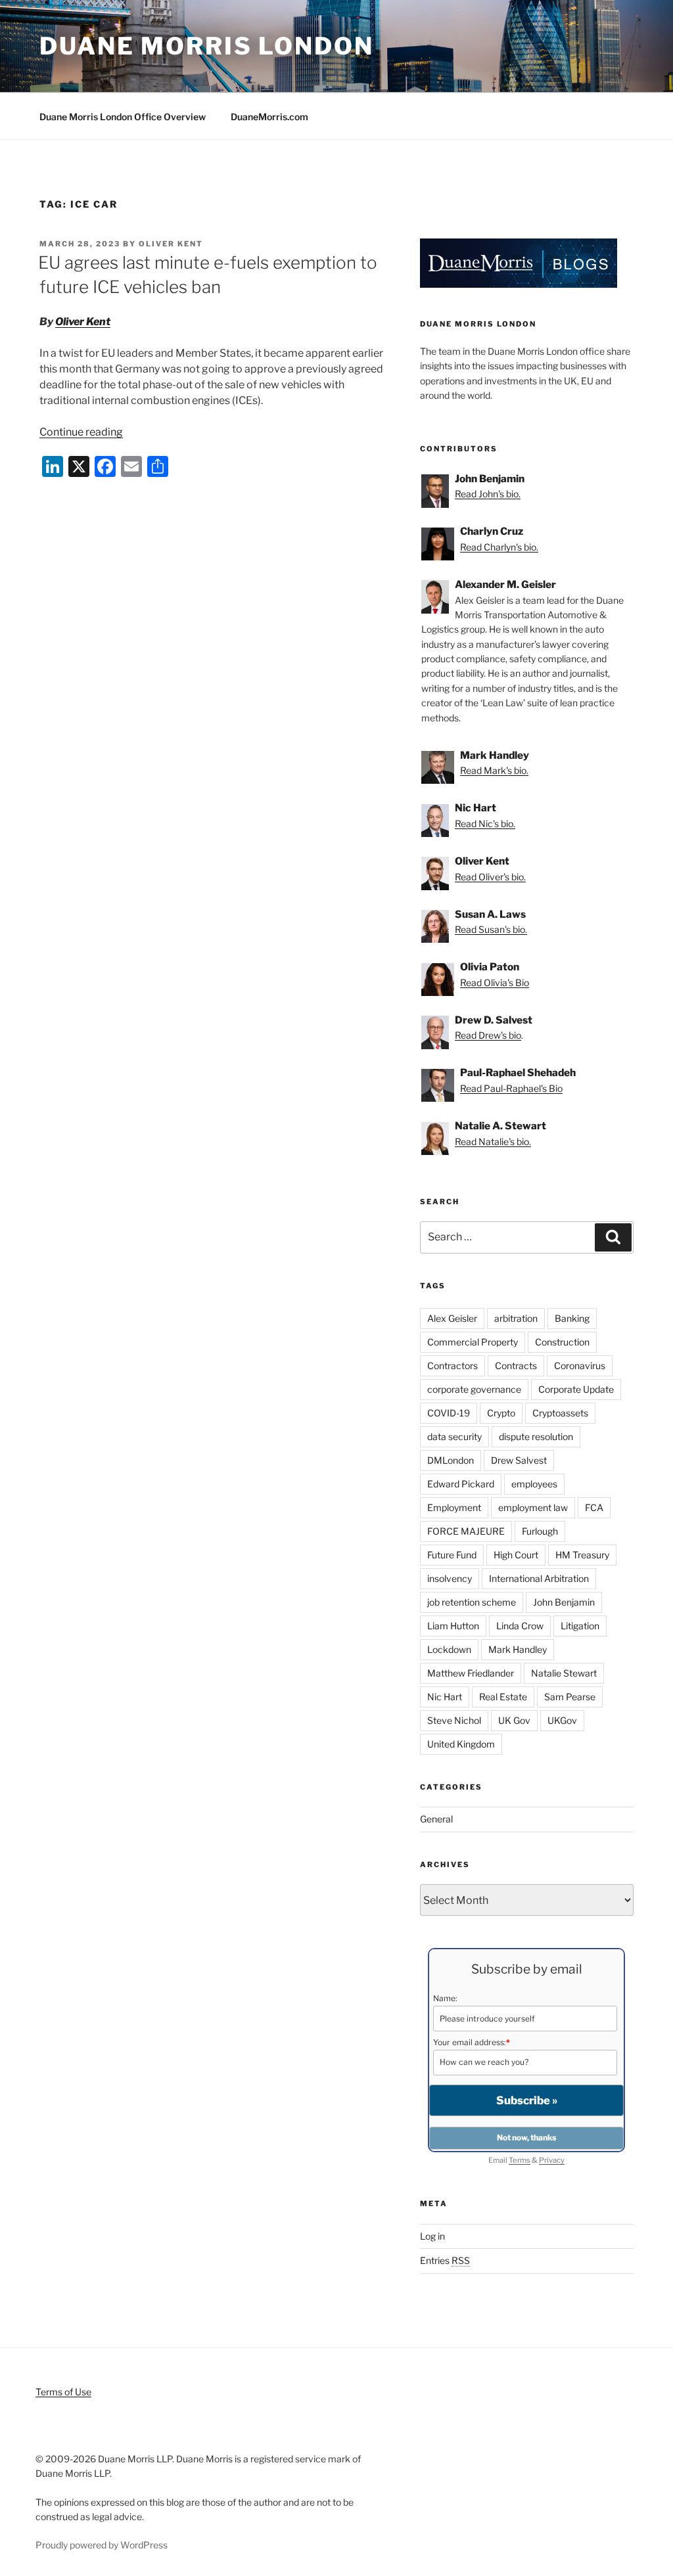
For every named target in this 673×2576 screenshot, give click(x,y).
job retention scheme (472, 1602)
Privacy (552, 2160)
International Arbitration (539, 1578)
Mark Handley (518, 1649)
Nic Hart (445, 1697)
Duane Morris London (207, 46)
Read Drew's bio (488, 1035)
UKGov (562, 1720)
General (436, 1819)
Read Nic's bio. (485, 824)
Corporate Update (576, 1389)
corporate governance (474, 1389)
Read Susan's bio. (491, 929)
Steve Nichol (454, 1720)
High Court (516, 1555)
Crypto (501, 1413)
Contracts (516, 1366)
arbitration (516, 1318)
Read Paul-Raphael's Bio (511, 1088)
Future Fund (452, 1555)
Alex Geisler (452, 1318)
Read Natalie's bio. (493, 1141)
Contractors (453, 1366)
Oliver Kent (171, 244)
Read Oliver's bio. (490, 877)
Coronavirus (580, 1366)
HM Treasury (582, 1555)
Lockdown (449, 1649)
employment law (533, 1507)
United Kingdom (461, 1744)
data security (454, 1436)
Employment (454, 1507)
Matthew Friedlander (471, 1673)
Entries (445, 2260)
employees (534, 1484)
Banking (572, 1318)
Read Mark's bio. (494, 770)
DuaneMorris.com (269, 117)
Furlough (540, 1531)
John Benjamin (564, 1602)
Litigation (580, 1626)
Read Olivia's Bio (495, 983)
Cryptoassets (560, 1413)
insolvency (450, 1578)
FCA (594, 1507)
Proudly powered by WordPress (102, 2545)
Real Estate (503, 1697)
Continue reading (81, 432)
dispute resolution (536, 1436)
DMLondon (451, 1460)
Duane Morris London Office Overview (123, 117)
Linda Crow (520, 1626)
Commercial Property (473, 1342)
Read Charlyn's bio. (499, 547)
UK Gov (514, 1720)
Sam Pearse (570, 1697)
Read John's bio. (488, 494)
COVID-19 (449, 1413)
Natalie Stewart (564, 1673)
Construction (562, 1342)
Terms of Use (63, 2392)
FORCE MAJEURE (466, 1531)
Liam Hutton (453, 1626)
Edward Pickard (461, 1484)
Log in (432, 2236)
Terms (520, 2160)
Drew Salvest (519, 1460)
